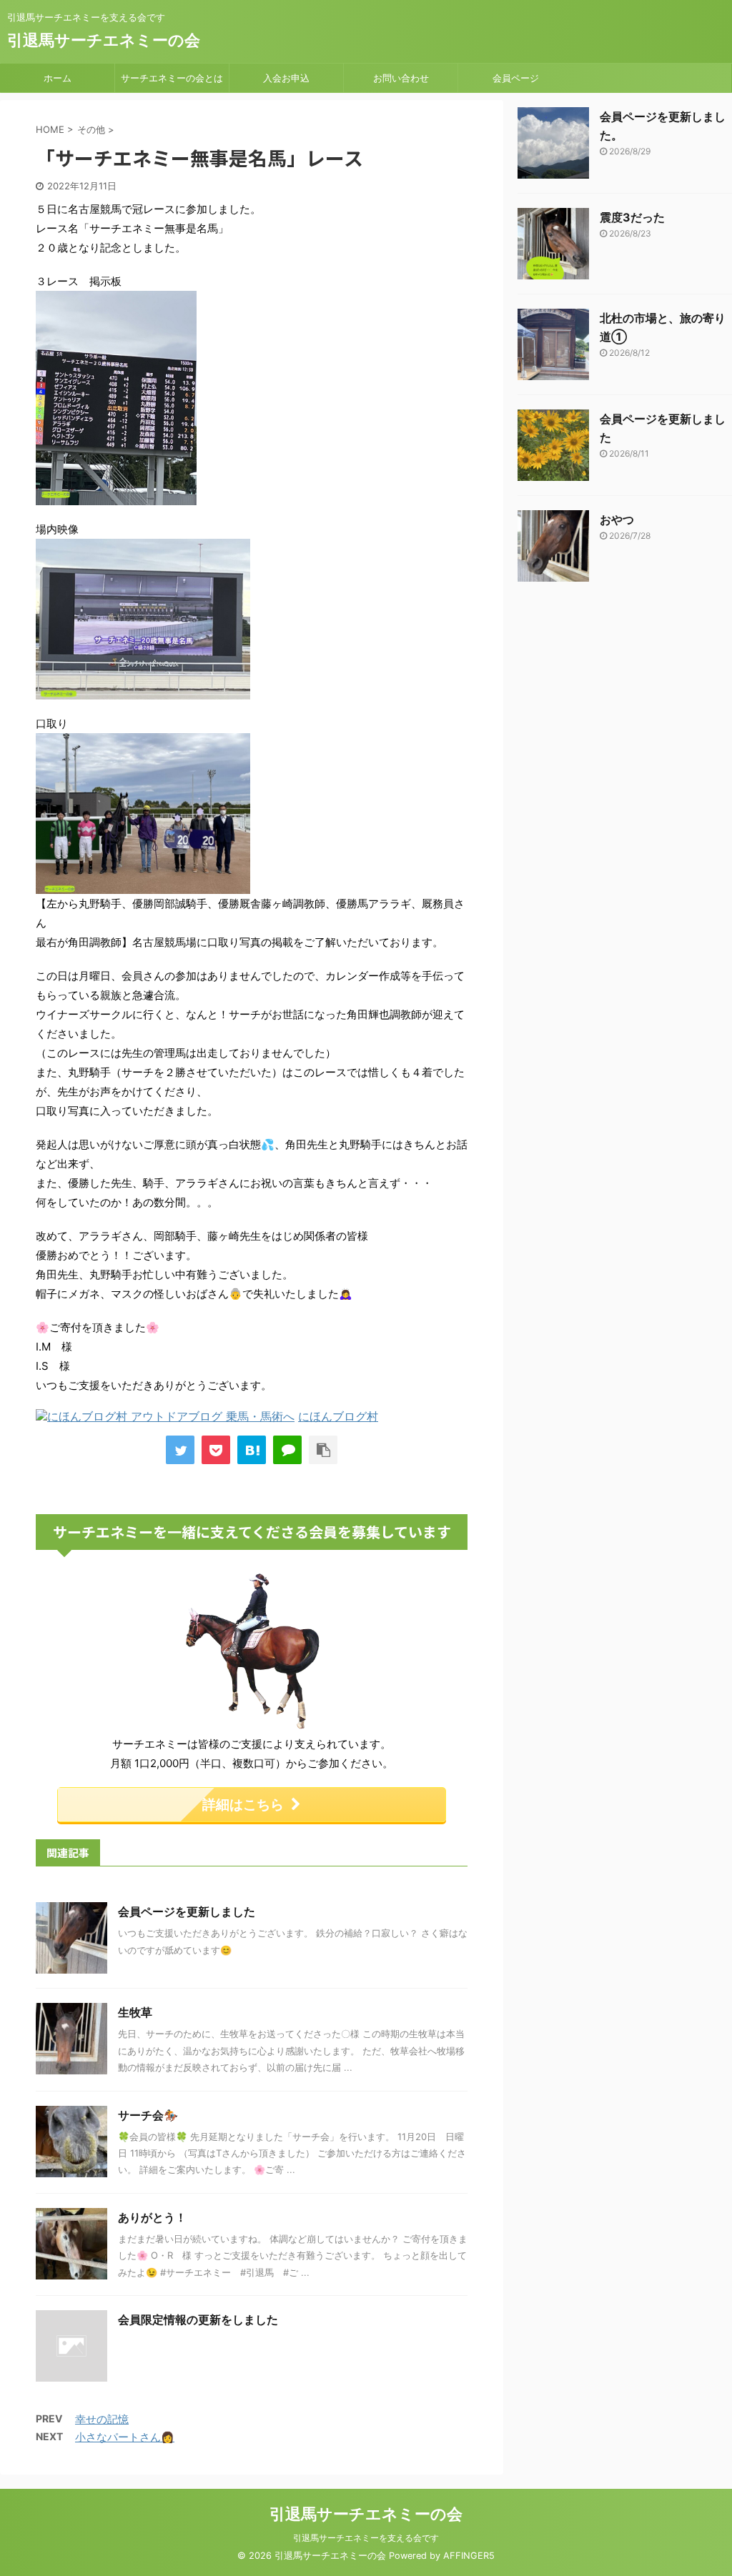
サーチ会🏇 (148, 2115)
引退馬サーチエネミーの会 (104, 40)
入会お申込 (286, 78)
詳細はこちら (243, 1804)
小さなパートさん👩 (125, 2437)
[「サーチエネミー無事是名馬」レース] (252, 1450)
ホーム (58, 78)
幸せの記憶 (102, 2419)
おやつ (617, 519)
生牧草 (135, 2012)
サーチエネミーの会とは (172, 78)
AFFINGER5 (469, 2556)
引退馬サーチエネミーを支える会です (366, 2538)
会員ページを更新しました (187, 1911)
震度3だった (632, 217)
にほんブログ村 (338, 1416)
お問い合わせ (401, 78)
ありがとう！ (152, 2217)
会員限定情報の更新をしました (198, 2319)
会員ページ (516, 78)
